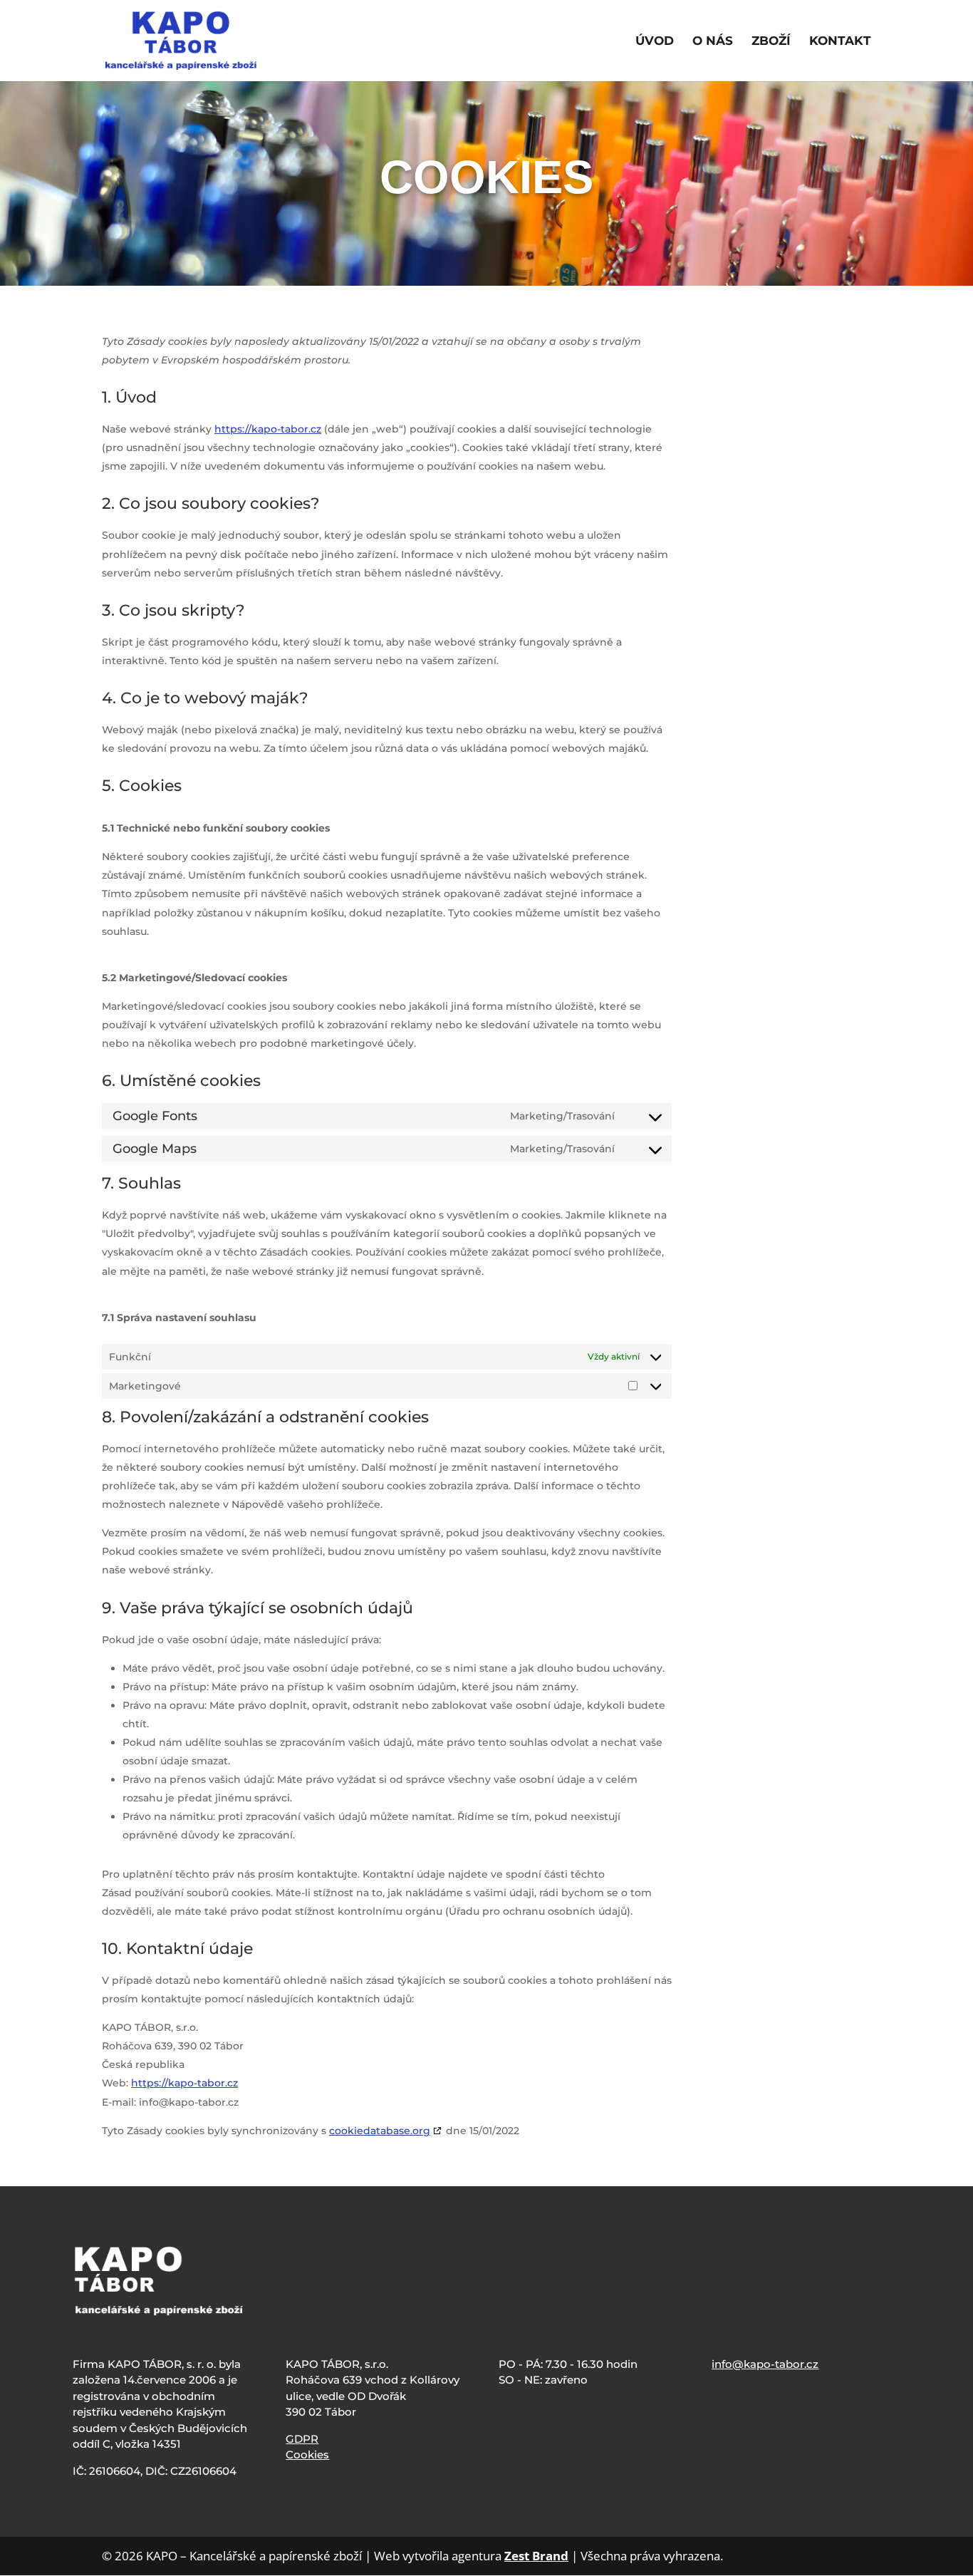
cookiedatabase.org (380, 2131)
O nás (713, 42)
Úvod (655, 42)
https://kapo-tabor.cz (268, 429)
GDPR (302, 2439)
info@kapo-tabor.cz (765, 2364)
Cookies (307, 2455)
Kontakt (840, 42)
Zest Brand (536, 2556)
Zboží (771, 42)
